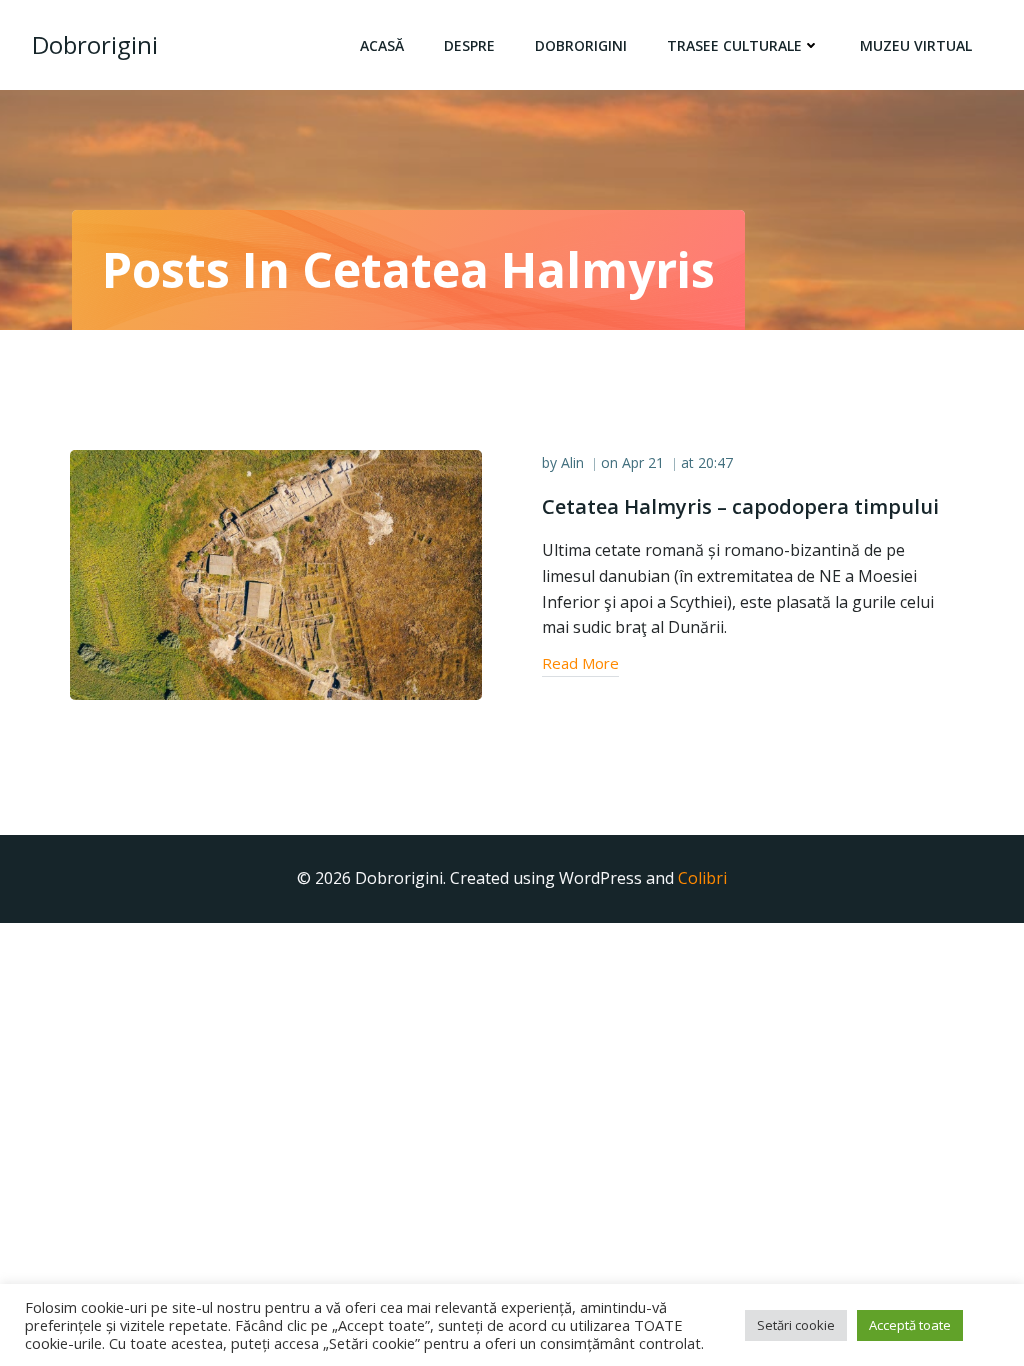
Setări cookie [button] (796, 1325)
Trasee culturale (734, 45)
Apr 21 (643, 462)
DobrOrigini (581, 45)
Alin (572, 462)
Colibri (702, 878)
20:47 (715, 462)
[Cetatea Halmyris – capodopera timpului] (276, 574)
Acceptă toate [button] (910, 1325)
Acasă (382, 45)
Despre (469, 45)
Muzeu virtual (916, 45)
